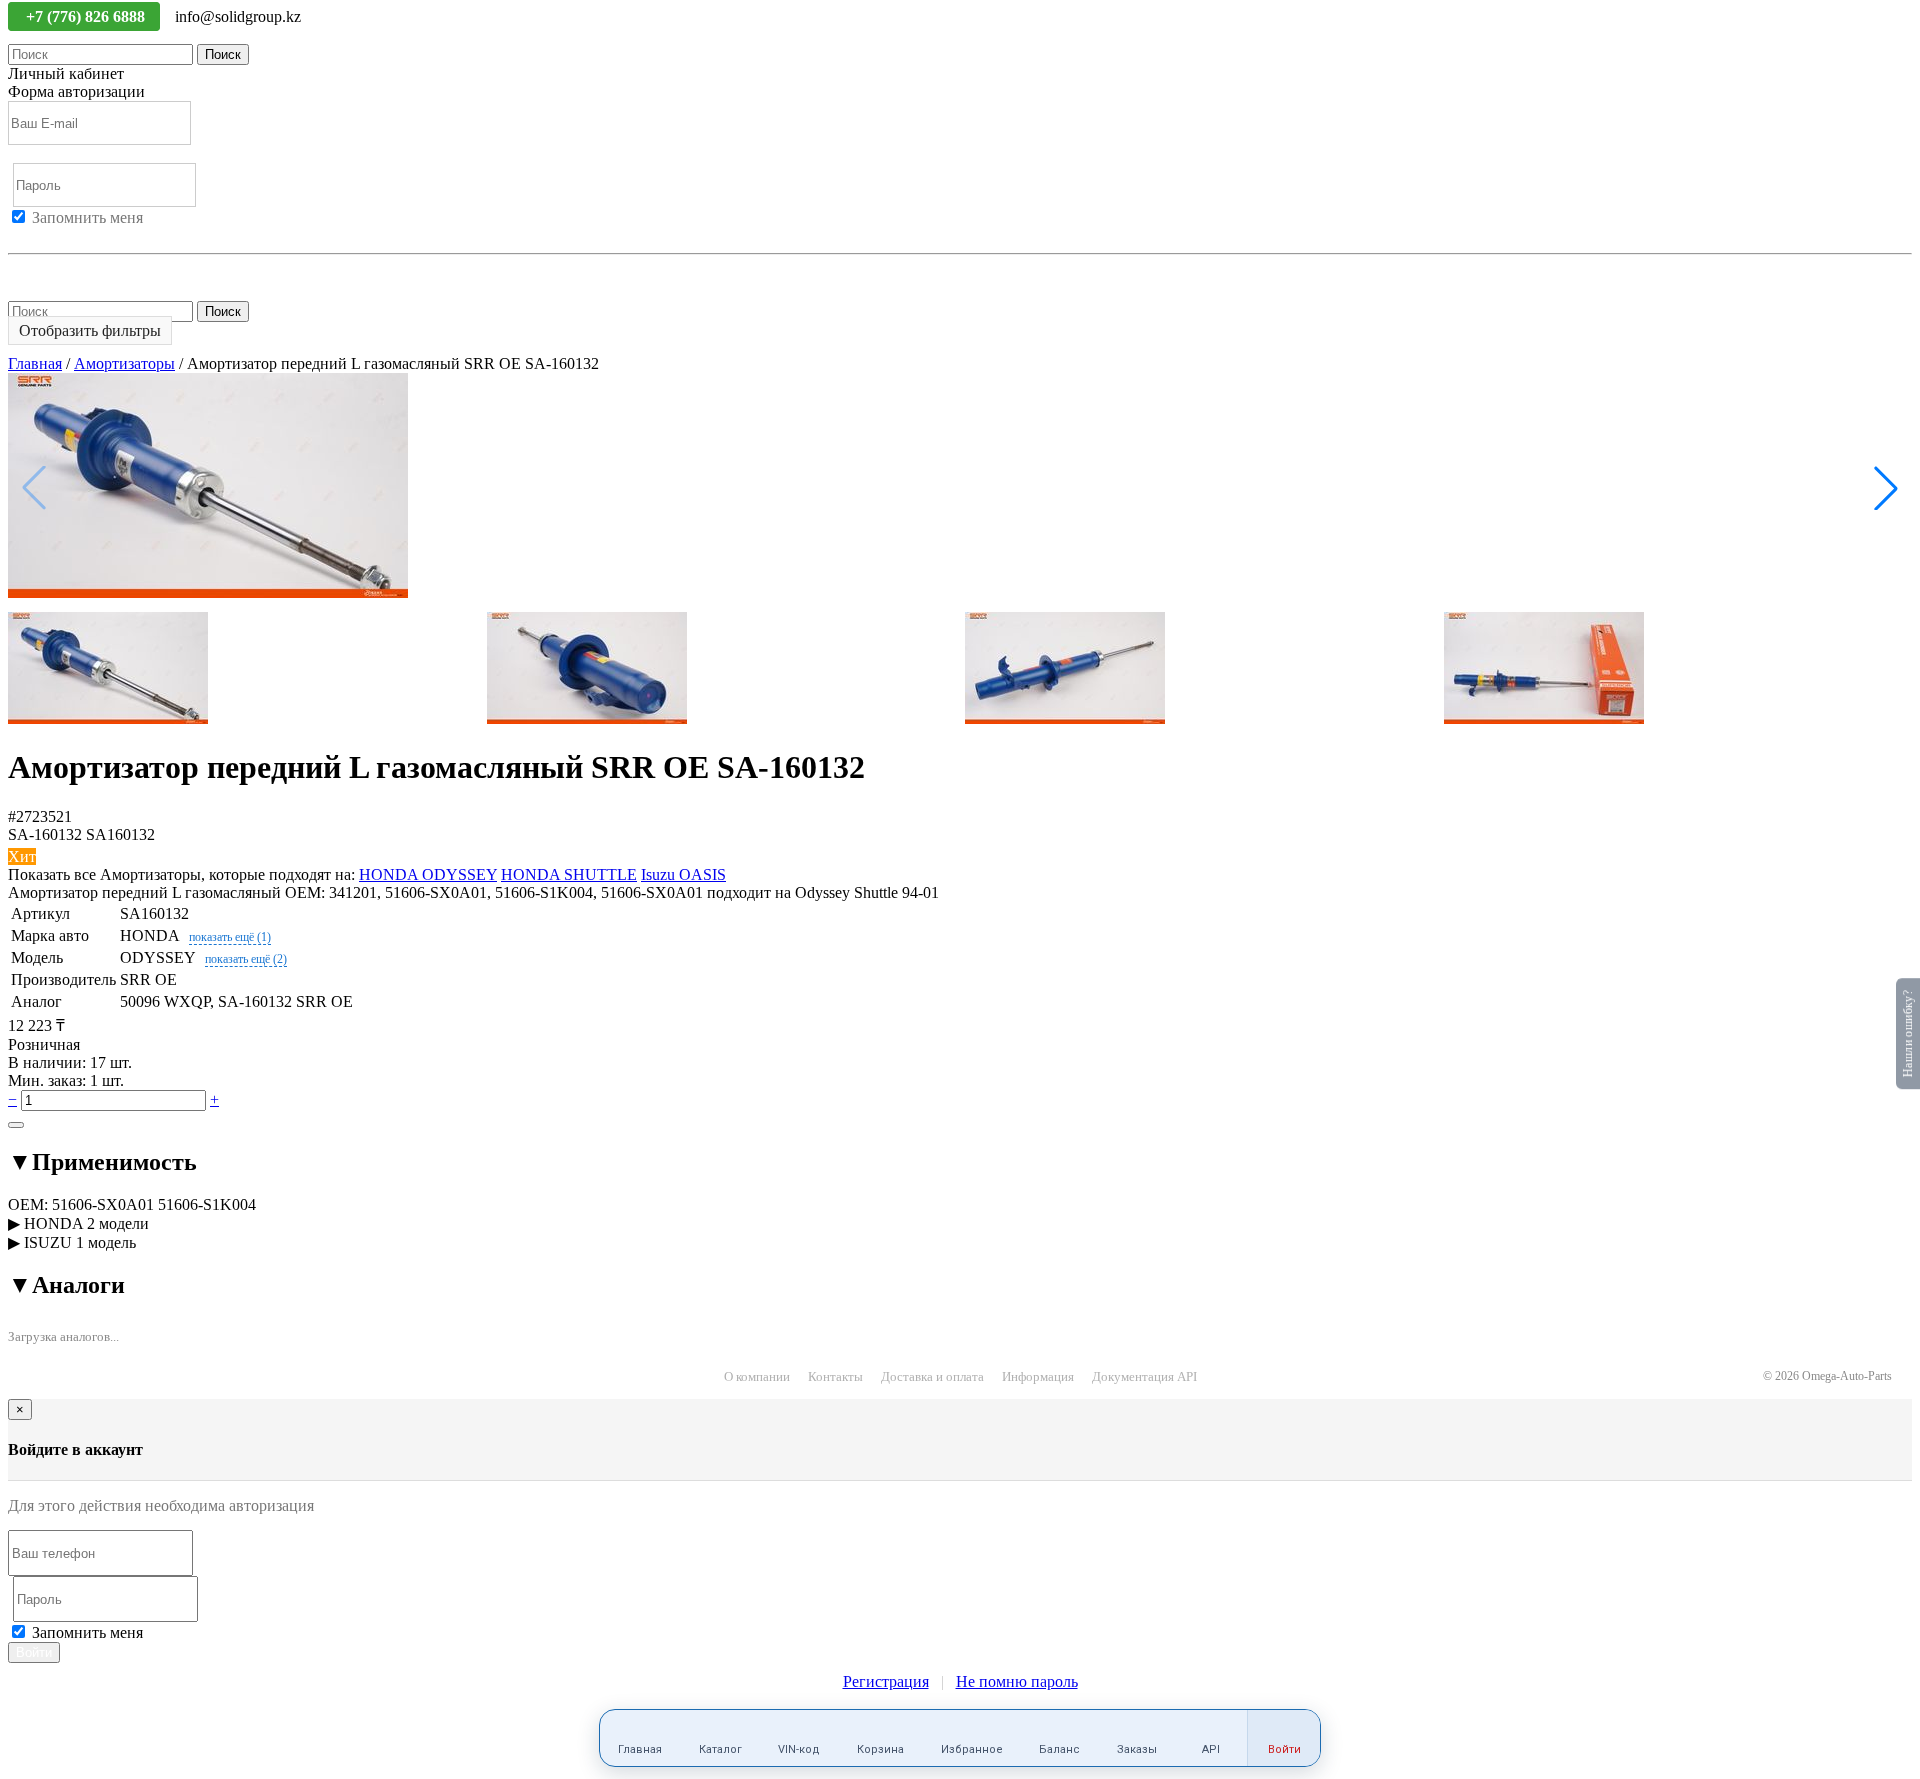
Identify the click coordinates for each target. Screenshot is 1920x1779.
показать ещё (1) (230, 937)
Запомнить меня (87, 217)
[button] (1886, 488)
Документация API (1144, 1376)
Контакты (835, 1376)
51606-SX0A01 (103, 1204)
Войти (30, 235)
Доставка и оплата (932, 1376)
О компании (757, 1376)
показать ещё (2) (246, 959)
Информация (1038, 1376)
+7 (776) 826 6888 (87, 16)
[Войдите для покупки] (16, 1125)
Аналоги (66, 1285)
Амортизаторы (124, 363)
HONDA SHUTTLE (569, 874)
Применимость (102, 1162)
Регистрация (99, 235)
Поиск (223, 54)
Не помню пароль (69, 271)
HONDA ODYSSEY (428, 874)
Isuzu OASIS (683, 874)
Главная (35, 363)
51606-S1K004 (207, 1204)
